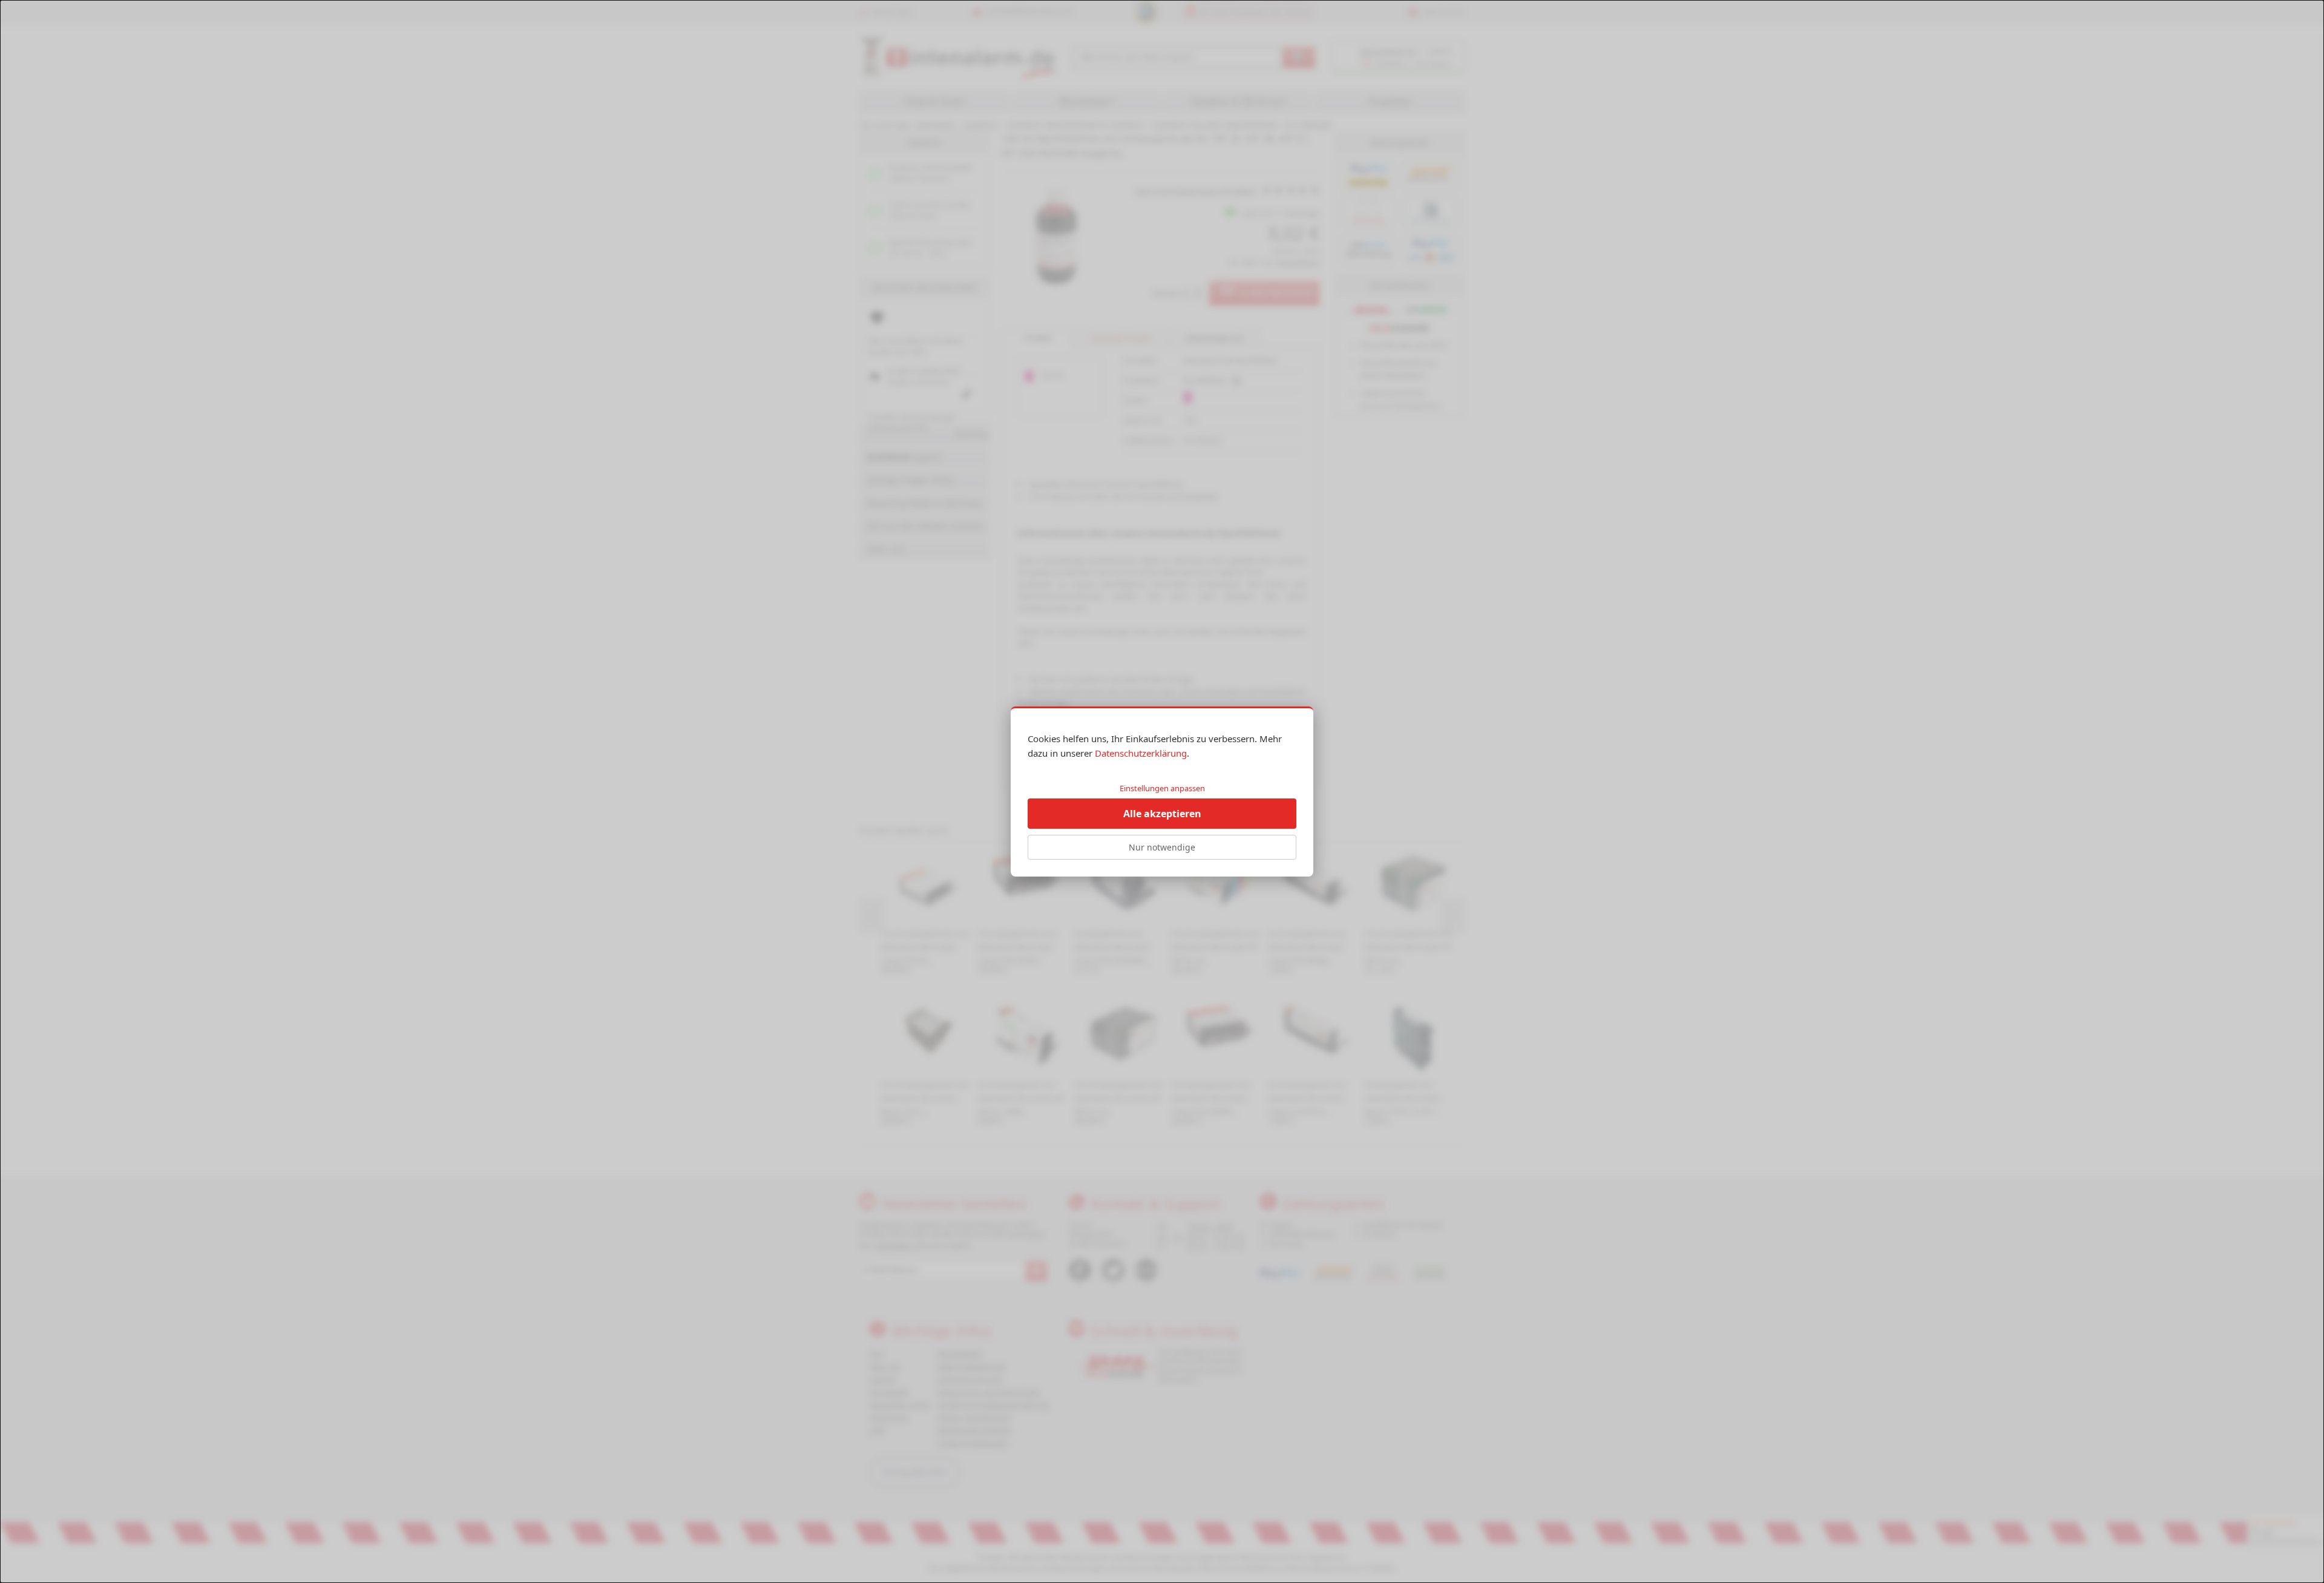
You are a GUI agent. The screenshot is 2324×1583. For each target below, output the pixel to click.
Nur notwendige (1162, 847)
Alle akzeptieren (1162, 814)
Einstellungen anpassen (1162, 788)
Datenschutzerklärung (1141, 753)
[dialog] (1162, 791)
